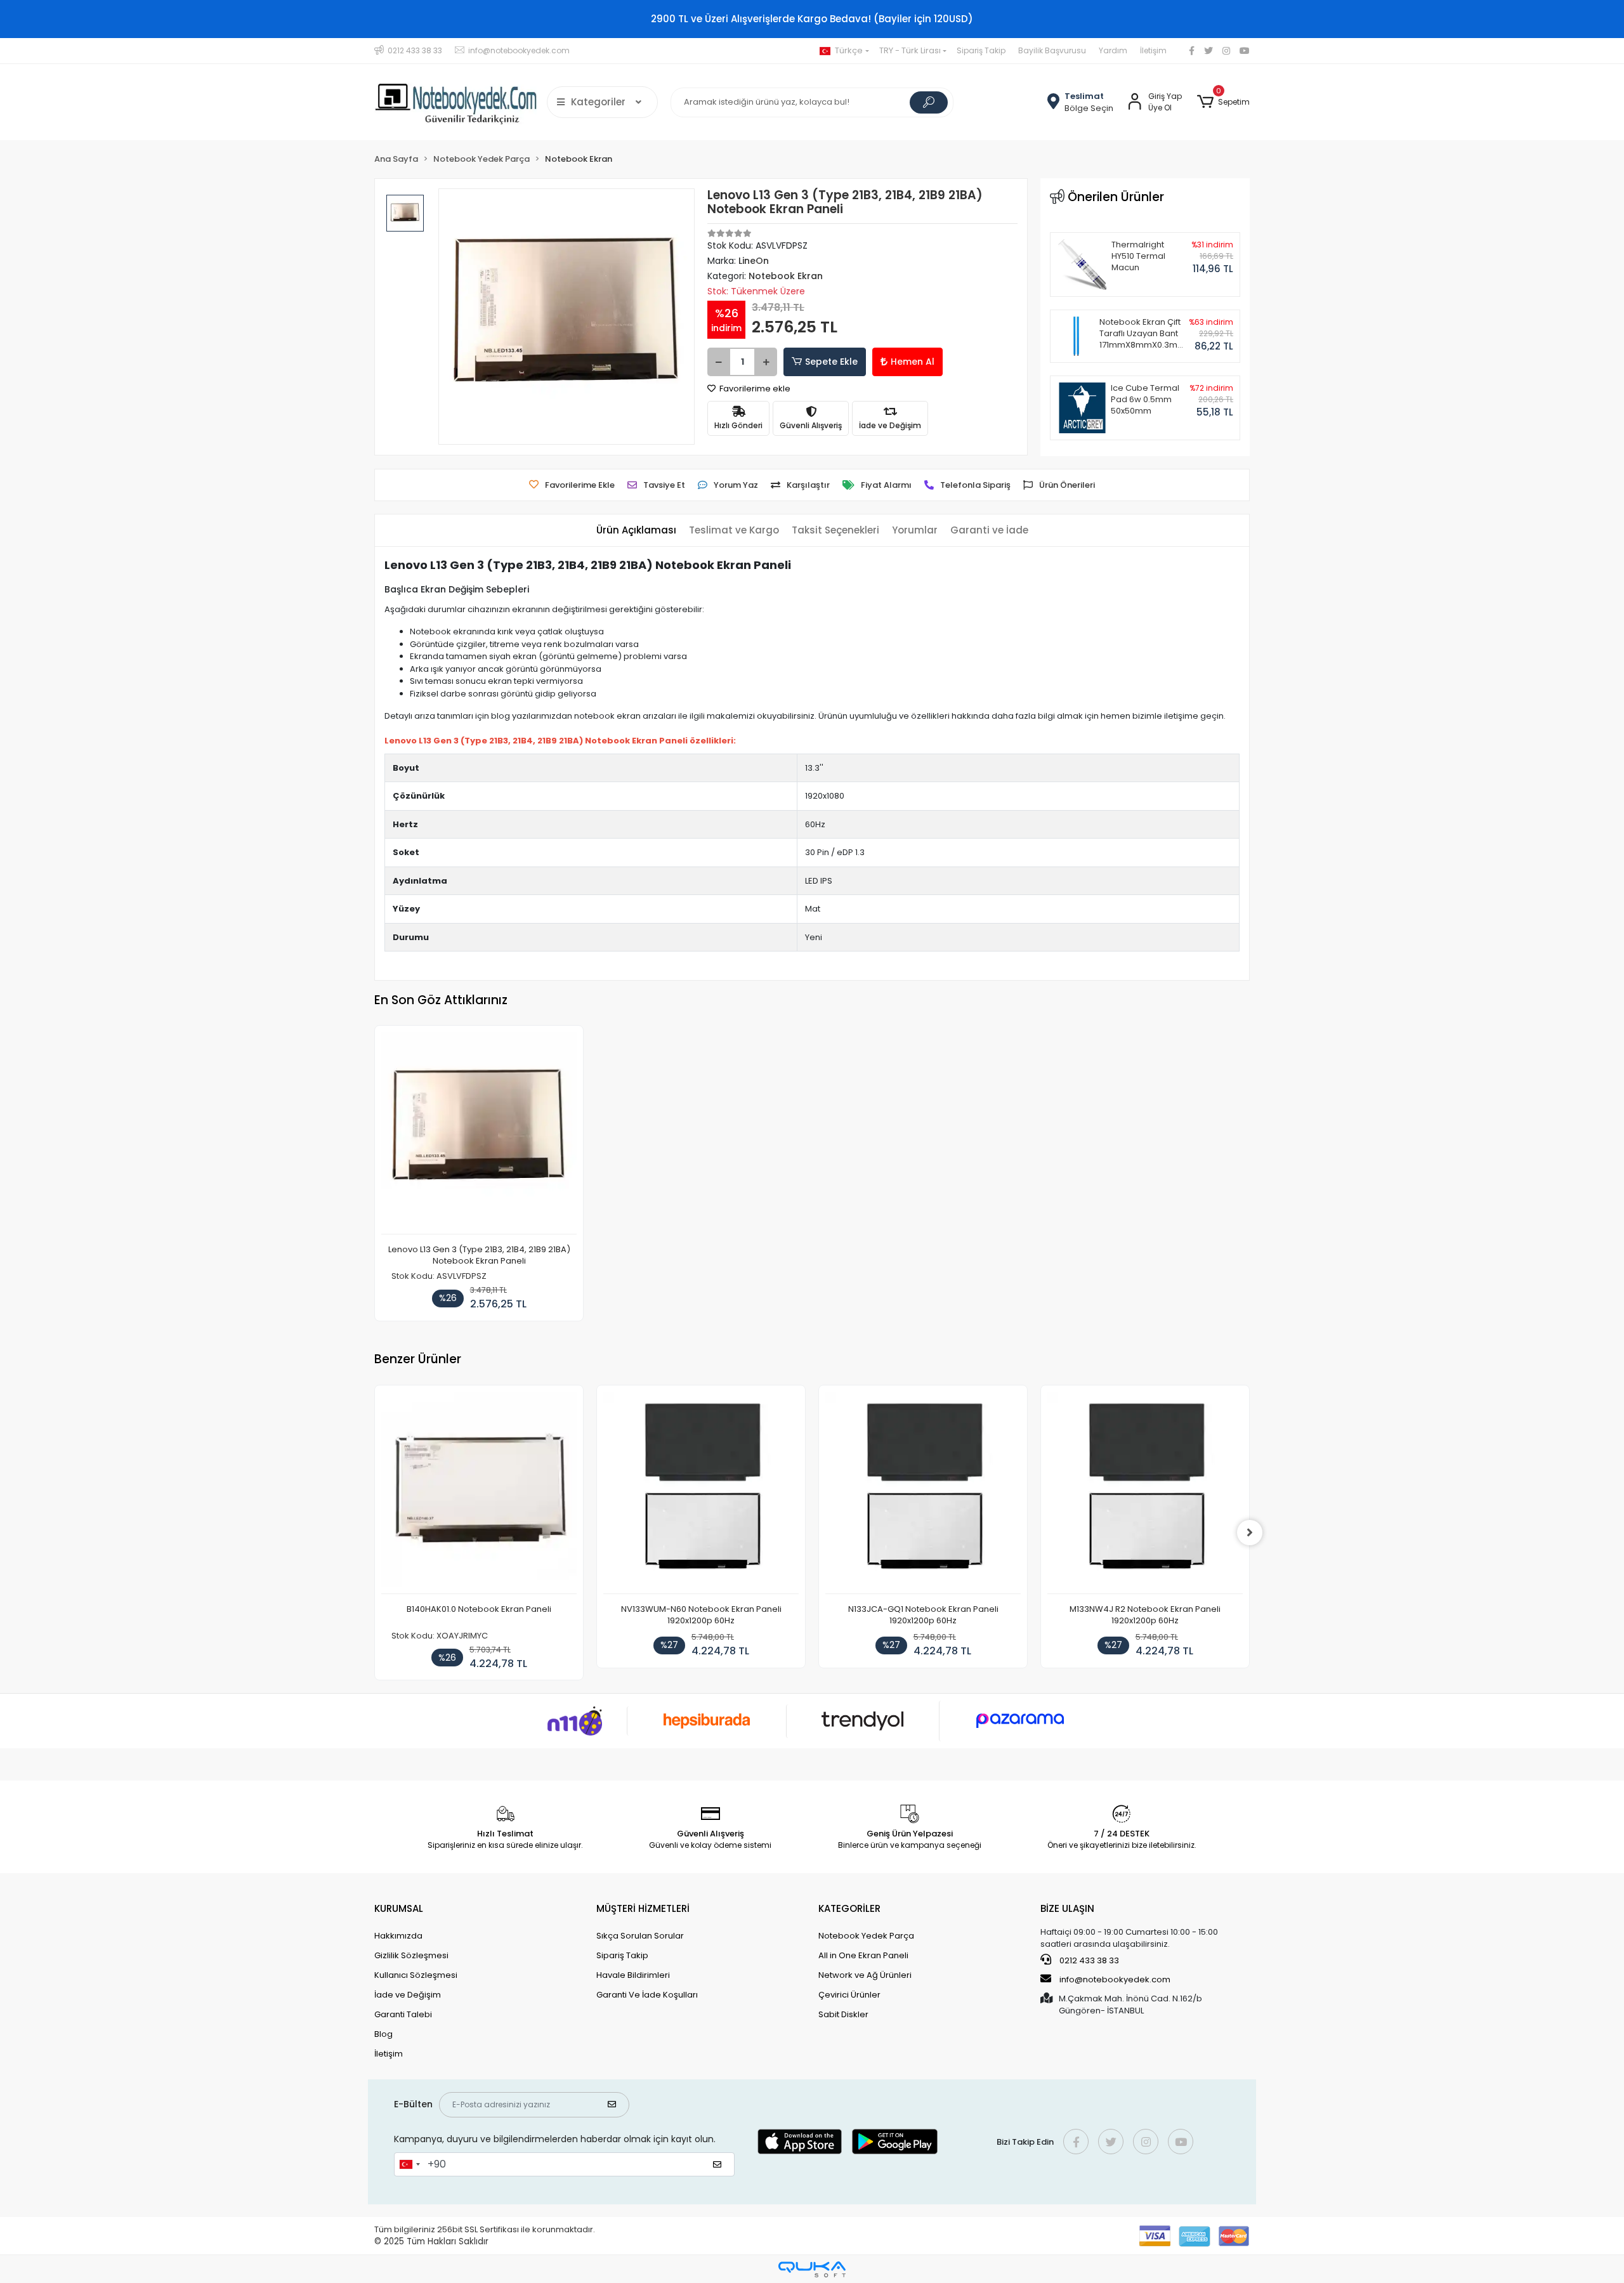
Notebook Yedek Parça (866, 1936)
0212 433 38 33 (1088, 1960)
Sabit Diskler (843, 2014)
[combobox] (409, 2164)
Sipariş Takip (981, 50)
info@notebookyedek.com (1115, 1979)
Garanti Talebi (403, 2014)
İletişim (1153, 50)
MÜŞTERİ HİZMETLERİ (643, 1908)
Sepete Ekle (831, 362)
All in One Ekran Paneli (863, 1955)
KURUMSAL (399, 1908)
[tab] (636, 531)
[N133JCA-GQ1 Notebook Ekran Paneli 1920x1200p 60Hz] (923, 1493)
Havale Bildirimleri (633, 1975)
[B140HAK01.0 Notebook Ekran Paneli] (479, 1493)
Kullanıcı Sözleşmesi (416, 1975)
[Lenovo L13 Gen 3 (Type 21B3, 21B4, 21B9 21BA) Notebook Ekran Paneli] (479, 1133)
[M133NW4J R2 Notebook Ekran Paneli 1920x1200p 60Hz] (1145, 1493)
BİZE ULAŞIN (1067, 1908)
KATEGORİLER (849, 1908)
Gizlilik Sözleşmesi (411, 1955)
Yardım (1113, 50)
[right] (1250, 1533)
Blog (383, 2034)
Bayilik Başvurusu (1052, 50)
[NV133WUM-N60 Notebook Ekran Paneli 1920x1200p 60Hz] (701, 1493)
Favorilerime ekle (754, 389)
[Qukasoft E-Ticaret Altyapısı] (812, 2269)
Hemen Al (913, 362)
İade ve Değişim (408, 1995)
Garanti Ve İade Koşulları (647, 1995)
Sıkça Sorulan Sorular (640, 1936)
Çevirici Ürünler (849, 1995)
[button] (1223, 102)
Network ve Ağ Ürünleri (865, 1975)
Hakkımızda (398, 1936)
